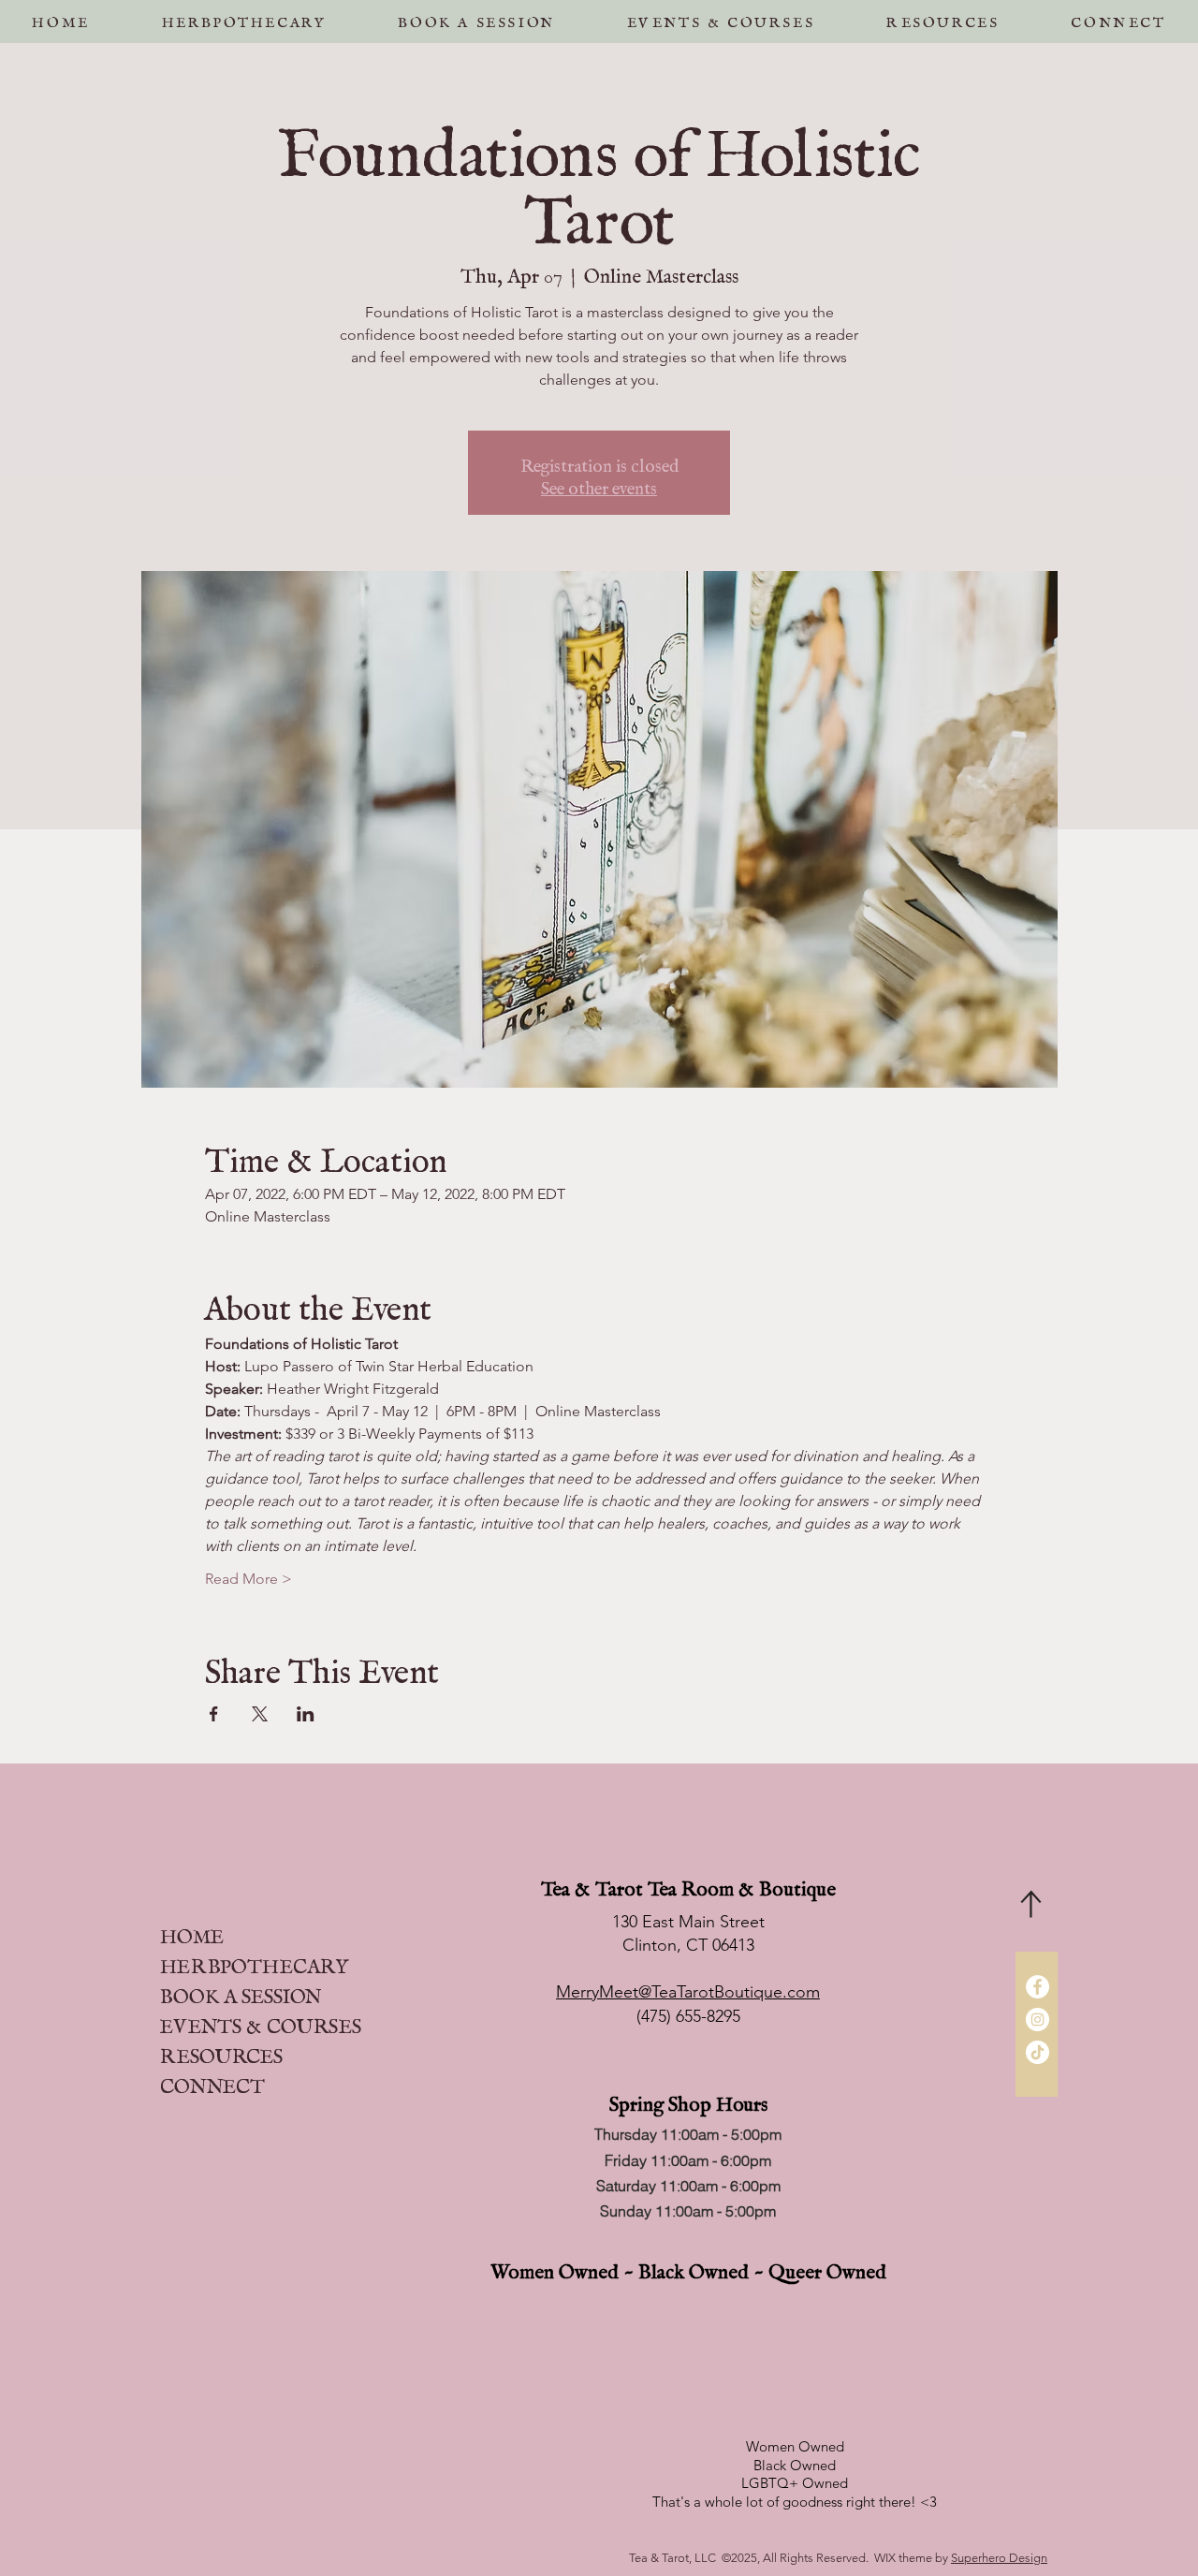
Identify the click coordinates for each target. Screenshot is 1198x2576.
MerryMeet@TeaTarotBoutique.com (688, 1992)
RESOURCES (221, 2051)
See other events (599, 484)
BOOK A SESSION (241, 1991)
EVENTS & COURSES (261, 2021)
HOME (192, 1932)
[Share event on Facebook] (214, 1714)
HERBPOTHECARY (254, 1961)
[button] (476, 18)
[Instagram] (1037, 2020)
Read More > (248, 1579)
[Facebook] (1037, 1987)
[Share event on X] (260, 1714)
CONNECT (212, 2081)
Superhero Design (999, 2558)
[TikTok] (1037, 2052)
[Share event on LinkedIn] (306, 1714)
